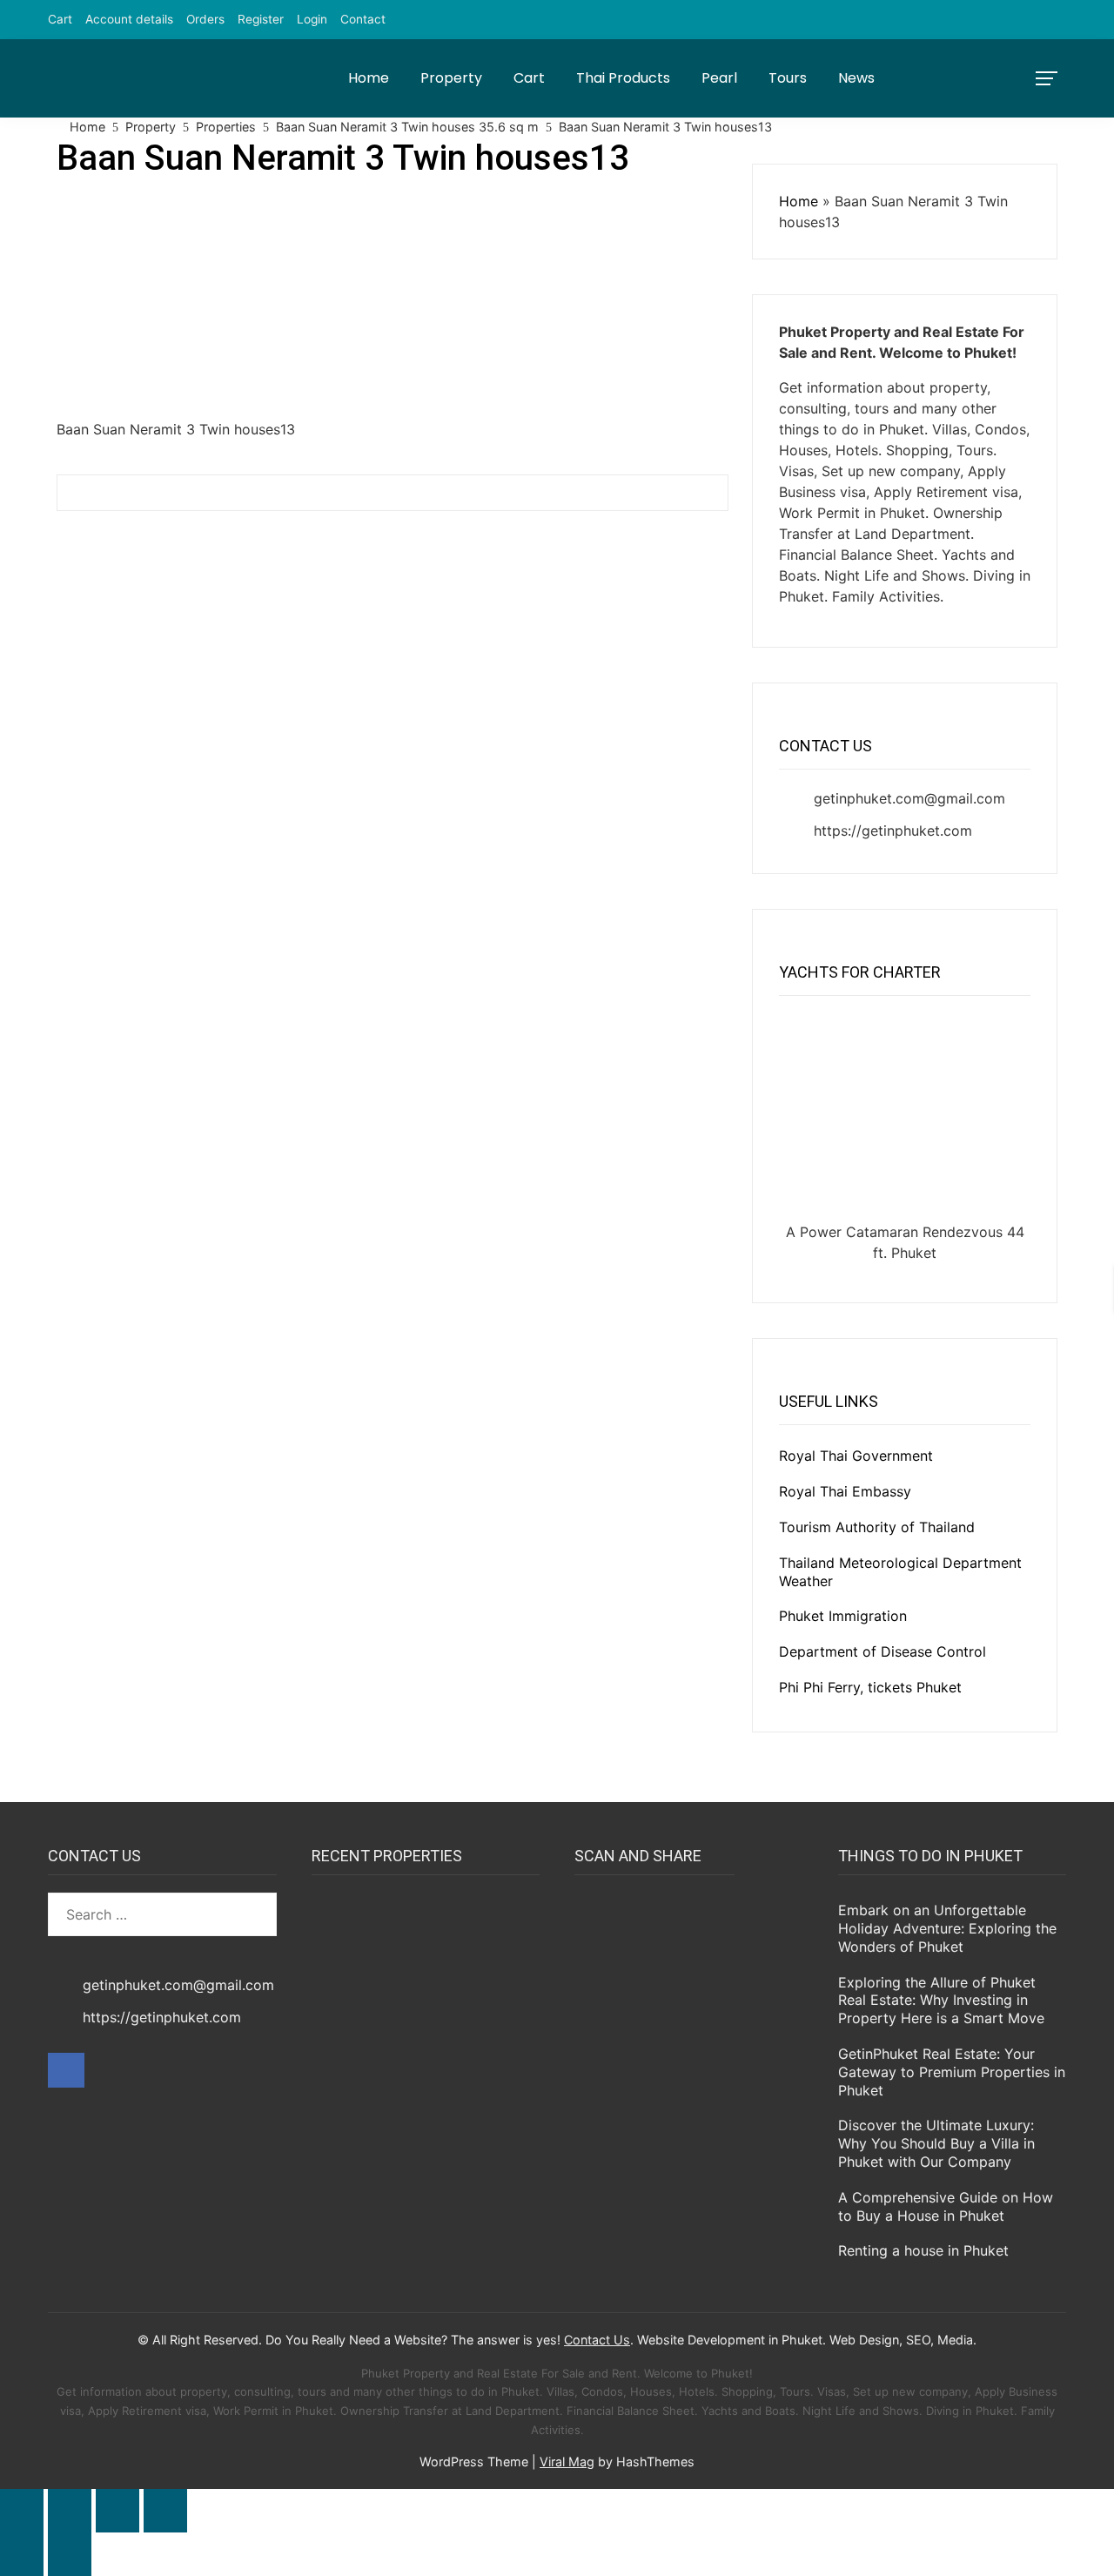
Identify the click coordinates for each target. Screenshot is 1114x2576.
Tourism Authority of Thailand (877, 1527)
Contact (363, 19)
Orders (205, 19)
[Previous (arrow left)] (22, 2554)
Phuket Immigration (843, 1616)
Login (312, 19)
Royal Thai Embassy (845, 1491)
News (856, 78)
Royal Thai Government (856, 1456)
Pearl (719, 78)
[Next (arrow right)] (70, 2554)
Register (261, 19)
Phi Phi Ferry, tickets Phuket (870, 1687)
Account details (129, 19)
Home (369, 78)
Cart (60, 19)
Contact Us (597, 2340)
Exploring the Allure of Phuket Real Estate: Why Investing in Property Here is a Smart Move (941, 2001)
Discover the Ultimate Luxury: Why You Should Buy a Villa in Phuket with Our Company (936, 2143)
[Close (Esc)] (165, 2511)
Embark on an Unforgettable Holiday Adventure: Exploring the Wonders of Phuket (947, 1928)
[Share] (117, 2511)
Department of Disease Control (882, 1651)
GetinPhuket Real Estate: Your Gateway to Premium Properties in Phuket (952, 2072)
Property (451, 78)
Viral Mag (567, 2462)
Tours (788, 78)
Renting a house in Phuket (923, 2250)
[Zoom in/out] (22, 2511)
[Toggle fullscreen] (70, 2511)
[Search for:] (162, 1914)
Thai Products (623, 78)
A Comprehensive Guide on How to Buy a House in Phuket (946, 2206)
